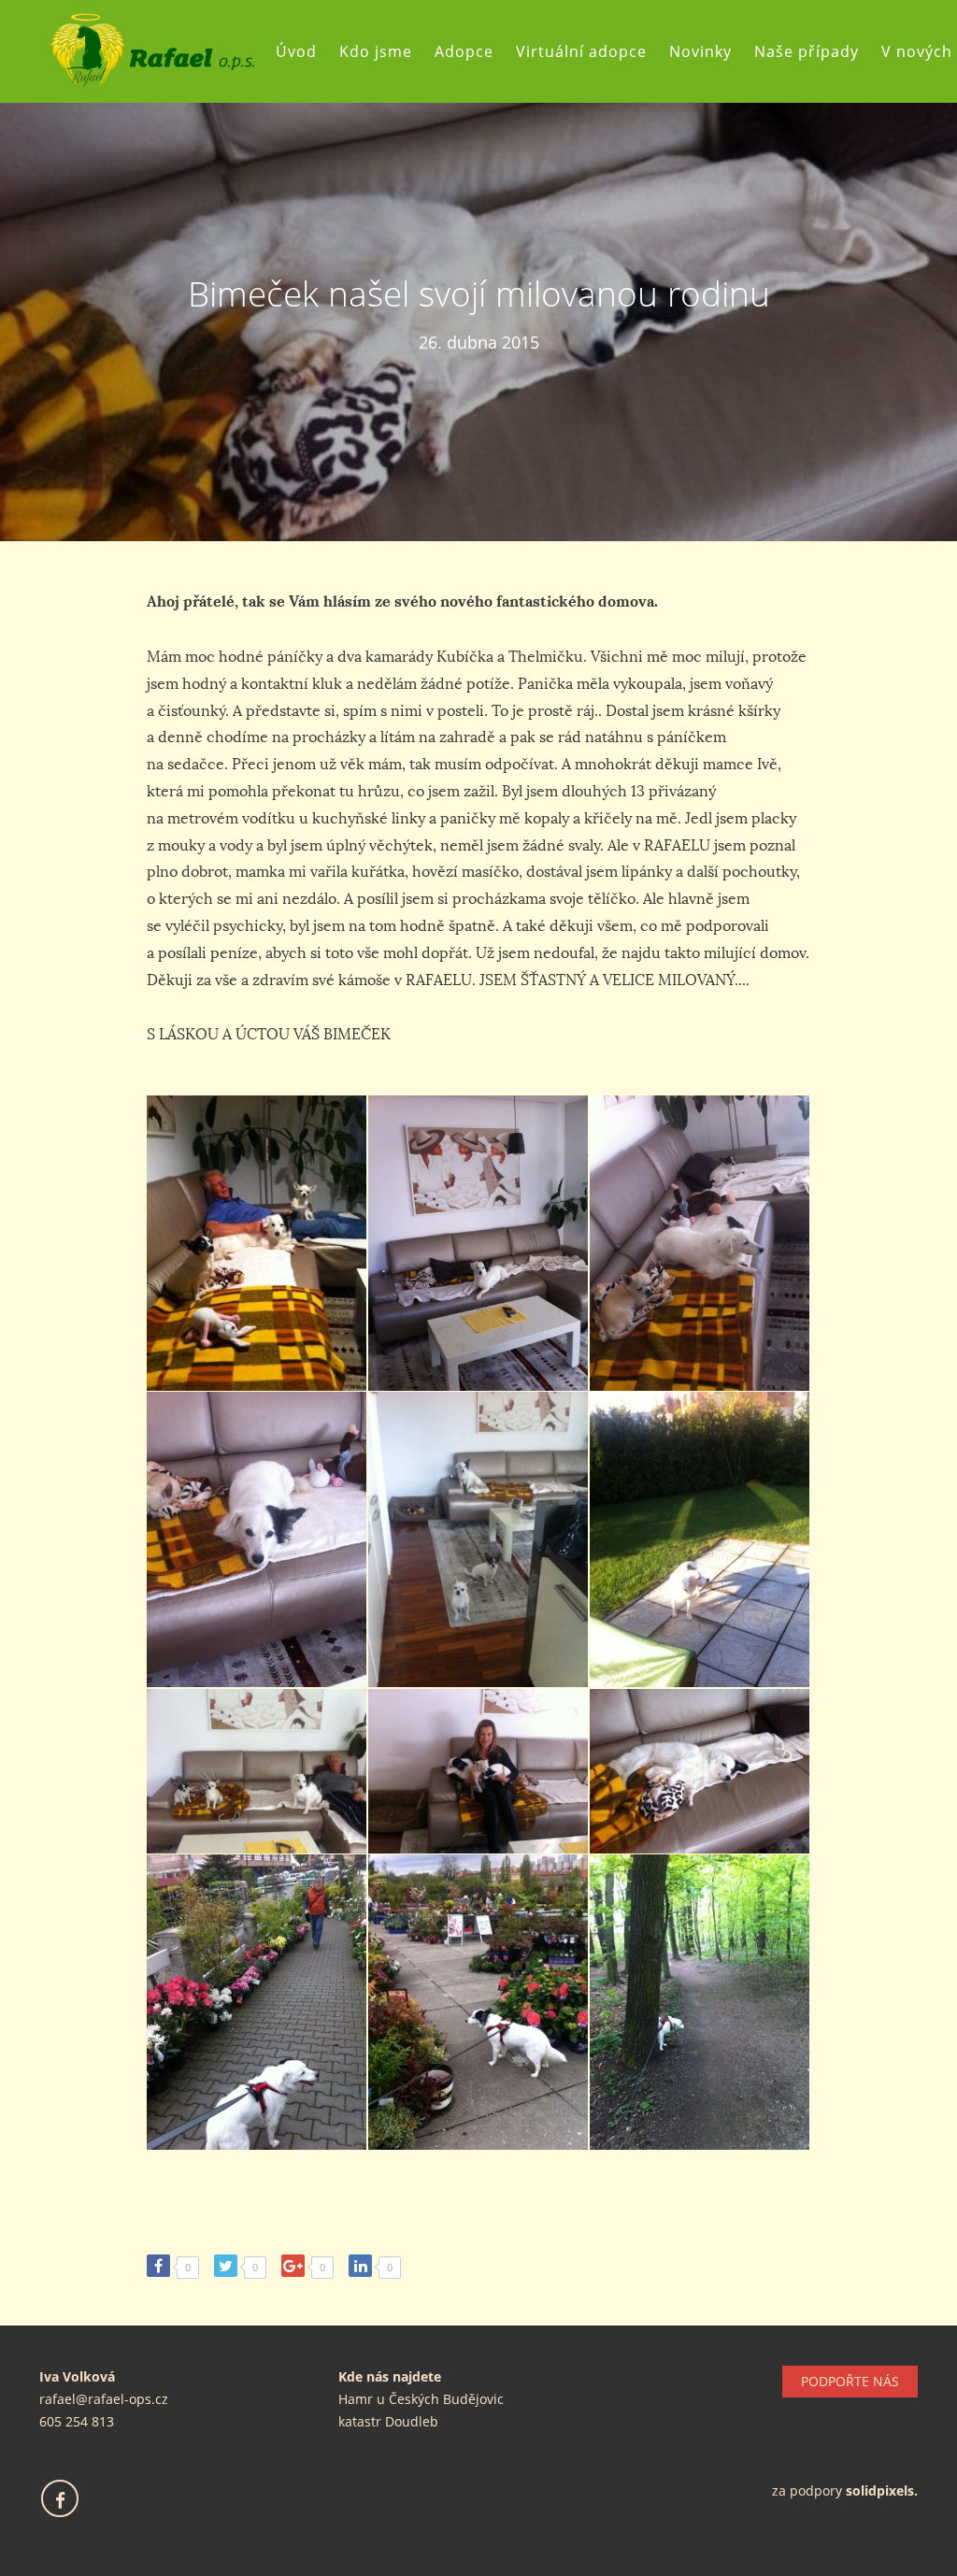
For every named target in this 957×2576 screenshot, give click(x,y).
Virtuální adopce (581, 51)
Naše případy (807, 51)
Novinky (700, 51)
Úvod (296, 51)
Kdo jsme (376, 51)
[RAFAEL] (152, 51)
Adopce (464, 51)
